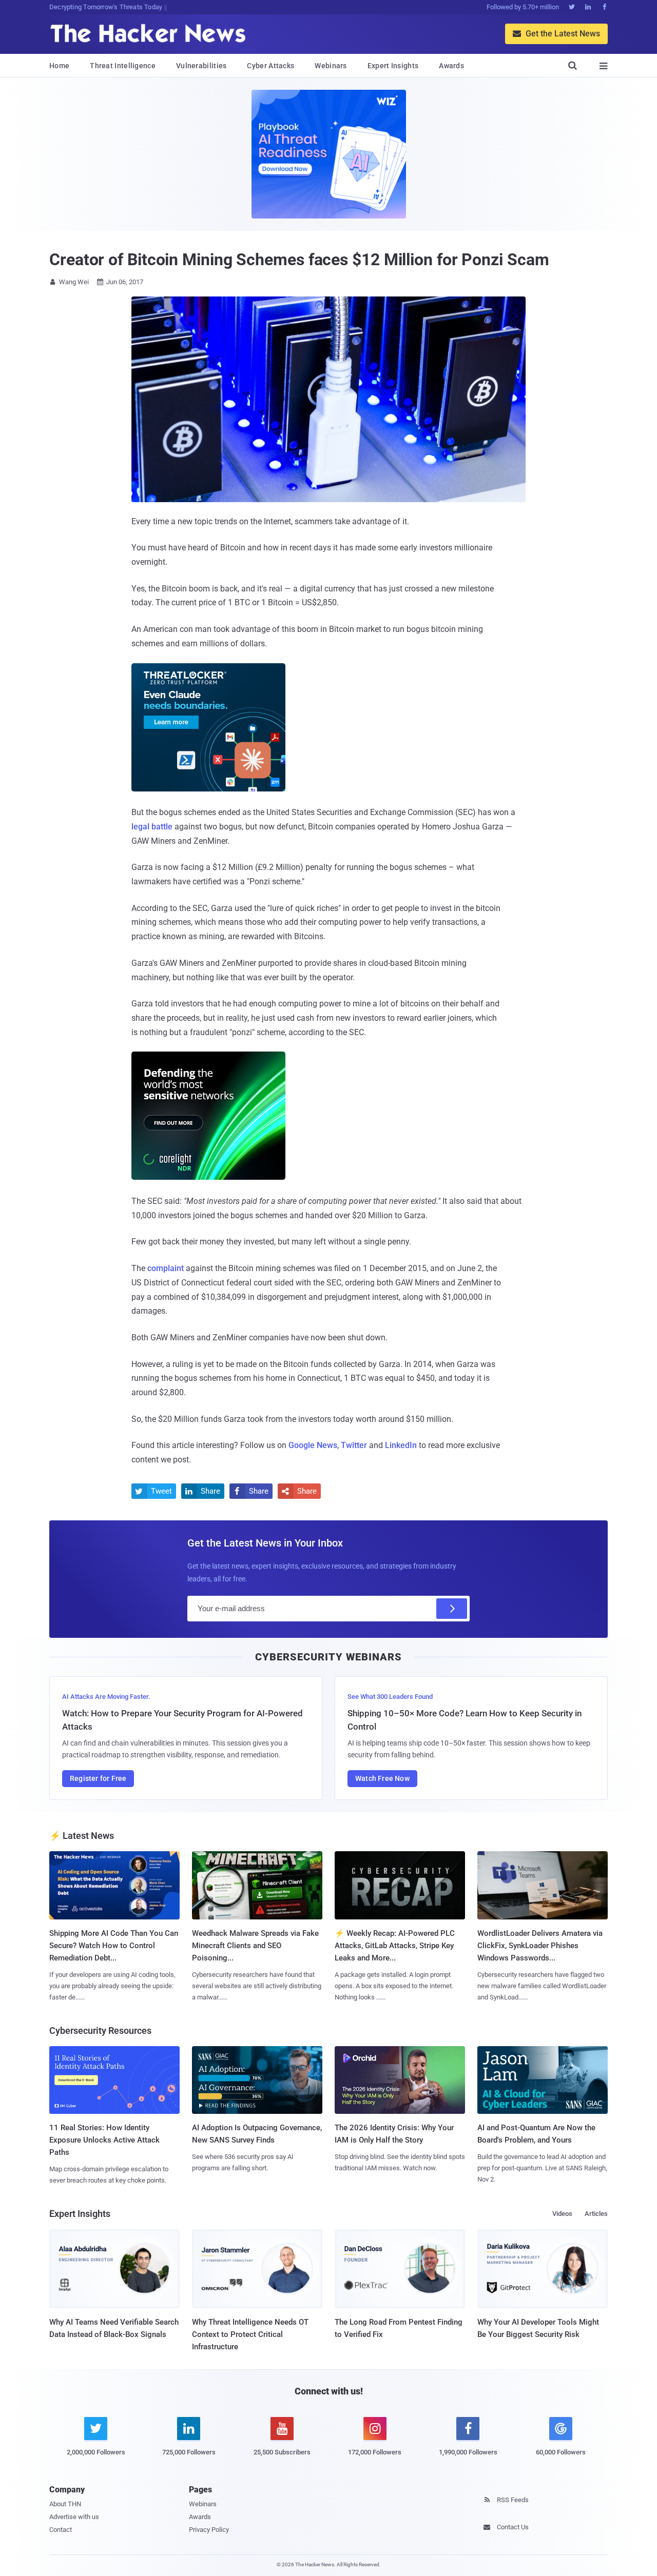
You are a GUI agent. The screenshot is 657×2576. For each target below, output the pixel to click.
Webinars (331, 66)
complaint (166, 1268)
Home (59, 66)
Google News (313, 1445)
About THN (65, 2504)
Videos (562, 2214)
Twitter (354, 1445)
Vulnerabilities (201, 66)
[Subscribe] (452, 1609)
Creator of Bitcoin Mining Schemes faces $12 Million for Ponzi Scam (299, 260)
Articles (596, 2214)
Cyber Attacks (270, 66)
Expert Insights (393, 66)
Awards (451, 66)
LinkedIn (401, 1445)
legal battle (152, 827)
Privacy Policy (209, 2530)
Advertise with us (74, 2517)
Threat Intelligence (123, 66)
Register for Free (98, 1778)
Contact (61, 2530)
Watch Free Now (382, 1778)
